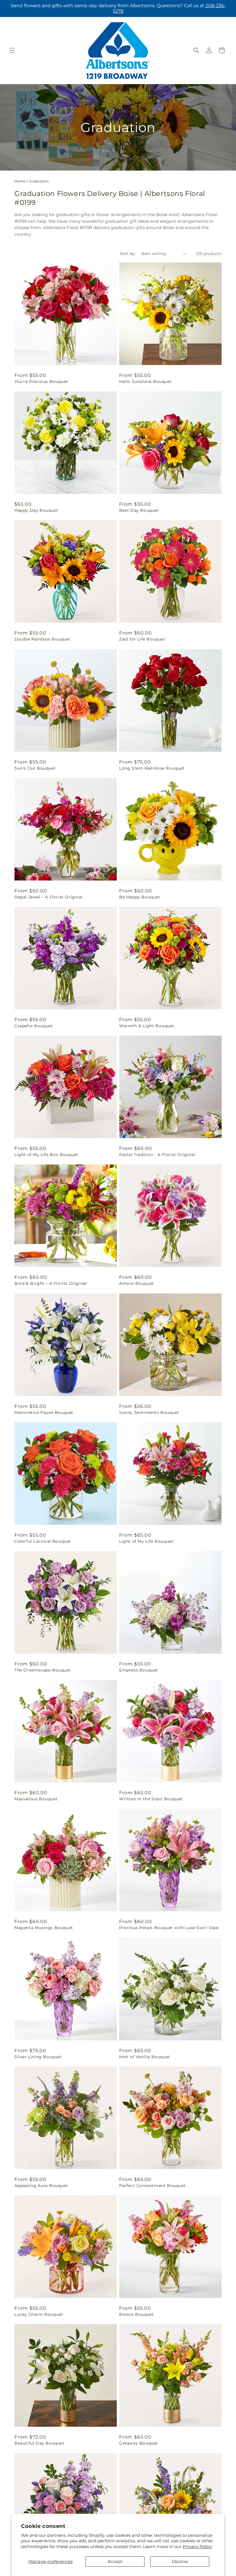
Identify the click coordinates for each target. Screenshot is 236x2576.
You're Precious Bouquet (41, 382)
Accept (115, 2561)
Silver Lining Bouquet (38, 2057)
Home (20, 181)
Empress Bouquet (139, 1670)
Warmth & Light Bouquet (147, 1026)
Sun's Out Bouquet (35, 768)
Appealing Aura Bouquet (41, 2186)
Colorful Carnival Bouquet (43, 1541)
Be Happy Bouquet (140, 897)
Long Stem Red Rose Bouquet (152, 768)
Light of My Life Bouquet (146, 1541)
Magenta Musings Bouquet (44, 1928)
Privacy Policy (197, 2546)
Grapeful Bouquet (34, 1026)
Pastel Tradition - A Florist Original (157, 1155)
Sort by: (128, 254)
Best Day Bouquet (139, 510)
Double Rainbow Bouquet (42, 639)
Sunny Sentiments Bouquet (149, 1412)
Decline (180, 2561)
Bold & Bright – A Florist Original (51, 1283)
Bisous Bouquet (136, 2314)
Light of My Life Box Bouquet (46, 1155)
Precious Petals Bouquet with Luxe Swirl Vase (169, 1928)
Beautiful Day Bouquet (39, 2443)
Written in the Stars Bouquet (151, 1799)
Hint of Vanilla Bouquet (145, 2057)
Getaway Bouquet (139, 2443)
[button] (12, 50)
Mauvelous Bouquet (36, 1799)
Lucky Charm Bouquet (39, 2314)
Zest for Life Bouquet (142, 639)
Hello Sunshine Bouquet (145, 382)
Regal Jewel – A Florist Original (48, 897)
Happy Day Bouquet (36, 510)
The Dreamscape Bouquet (43, 1670)
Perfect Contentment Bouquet (152, 2186)
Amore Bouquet (137, 1283)
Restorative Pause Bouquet (44, 1412)
